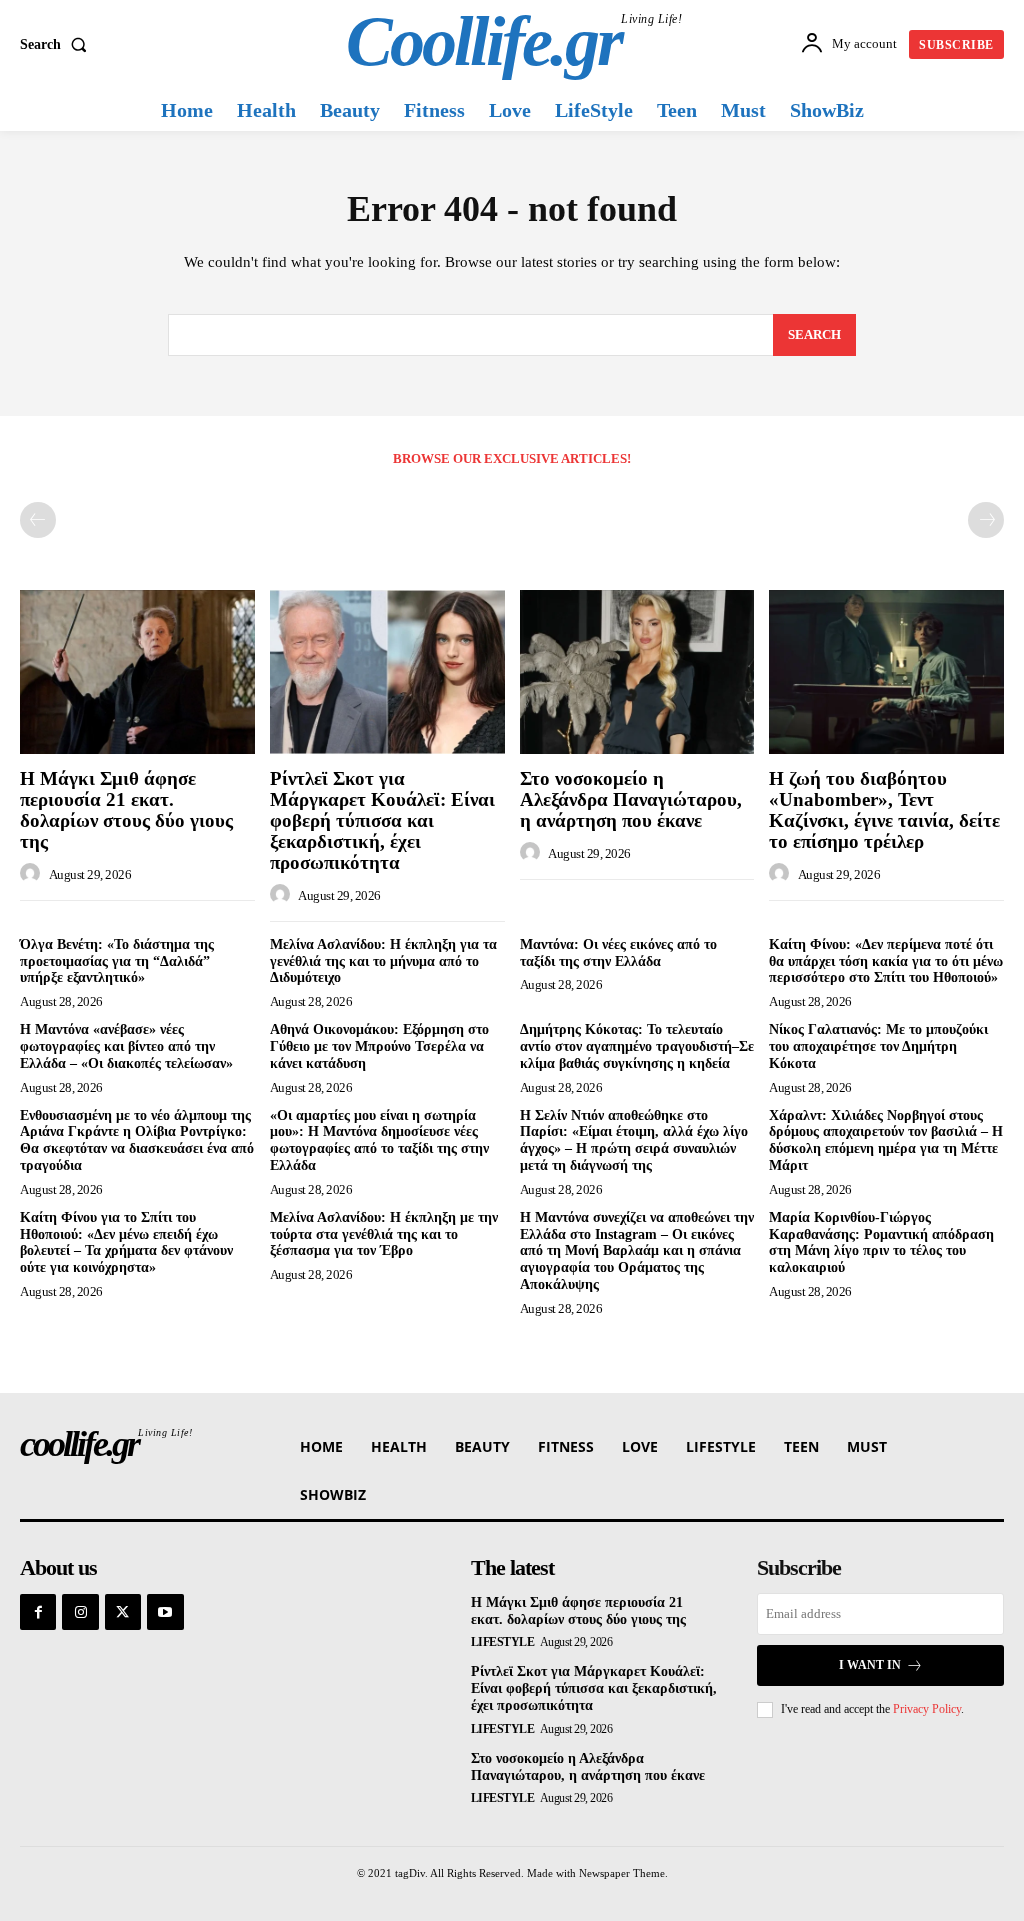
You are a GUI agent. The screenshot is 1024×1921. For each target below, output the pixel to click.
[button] (57, 45)
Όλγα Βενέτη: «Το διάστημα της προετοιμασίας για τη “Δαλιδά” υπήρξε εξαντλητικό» (117, 961)
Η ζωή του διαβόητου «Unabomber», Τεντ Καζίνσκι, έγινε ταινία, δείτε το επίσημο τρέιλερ (884, 810)
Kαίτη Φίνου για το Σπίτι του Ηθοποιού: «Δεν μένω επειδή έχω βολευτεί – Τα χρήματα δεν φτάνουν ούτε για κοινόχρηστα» (126, 1242)
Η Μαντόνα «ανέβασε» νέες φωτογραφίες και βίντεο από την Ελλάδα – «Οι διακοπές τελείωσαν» (126, 1046)
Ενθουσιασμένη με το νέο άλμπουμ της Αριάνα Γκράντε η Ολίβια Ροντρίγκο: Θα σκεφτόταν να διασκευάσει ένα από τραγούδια (137, 1140)
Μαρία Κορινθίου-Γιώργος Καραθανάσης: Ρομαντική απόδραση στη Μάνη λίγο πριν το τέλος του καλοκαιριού (881, 1242)
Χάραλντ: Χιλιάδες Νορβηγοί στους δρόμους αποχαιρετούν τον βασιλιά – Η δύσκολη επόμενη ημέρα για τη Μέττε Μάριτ (886, 1140)
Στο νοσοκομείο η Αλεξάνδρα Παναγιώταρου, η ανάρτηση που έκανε (631, 799)
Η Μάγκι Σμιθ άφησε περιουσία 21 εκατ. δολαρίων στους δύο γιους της (126, 810)
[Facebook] (38, 1612)
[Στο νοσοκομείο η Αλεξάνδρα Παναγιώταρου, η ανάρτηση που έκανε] (637, 672)
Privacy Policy (927, 1709)
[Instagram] (80, 1612)
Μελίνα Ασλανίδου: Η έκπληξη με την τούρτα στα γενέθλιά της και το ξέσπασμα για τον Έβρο (384, 1234)
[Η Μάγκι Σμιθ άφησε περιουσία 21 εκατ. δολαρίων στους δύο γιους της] (137, 672)
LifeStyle (503, 1642)
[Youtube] (165, 1612)
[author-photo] (33, 874)
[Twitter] (123, 1612)
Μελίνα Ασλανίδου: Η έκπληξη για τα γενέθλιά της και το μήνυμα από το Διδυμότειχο (383, 961)
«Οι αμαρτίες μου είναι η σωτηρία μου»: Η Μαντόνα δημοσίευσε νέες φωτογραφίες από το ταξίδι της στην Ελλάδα (379, 1140)
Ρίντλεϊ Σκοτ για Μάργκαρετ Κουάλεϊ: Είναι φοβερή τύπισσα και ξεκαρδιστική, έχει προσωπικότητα (382, 820)
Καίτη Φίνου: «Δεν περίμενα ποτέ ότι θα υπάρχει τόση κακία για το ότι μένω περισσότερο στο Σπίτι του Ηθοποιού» (886, 961)
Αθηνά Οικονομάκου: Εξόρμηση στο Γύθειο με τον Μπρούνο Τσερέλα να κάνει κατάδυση (379, 1046)
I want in (870, 1665)
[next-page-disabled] (986, 520)
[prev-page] (38, 520)
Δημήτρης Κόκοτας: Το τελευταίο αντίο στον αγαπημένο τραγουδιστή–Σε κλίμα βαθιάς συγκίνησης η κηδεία (637, 1046)
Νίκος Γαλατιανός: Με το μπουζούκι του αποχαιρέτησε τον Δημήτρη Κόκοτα (878, 1046)
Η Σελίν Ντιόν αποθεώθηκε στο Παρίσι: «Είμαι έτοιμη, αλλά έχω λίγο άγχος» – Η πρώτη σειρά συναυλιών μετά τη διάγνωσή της (634, 1140)
